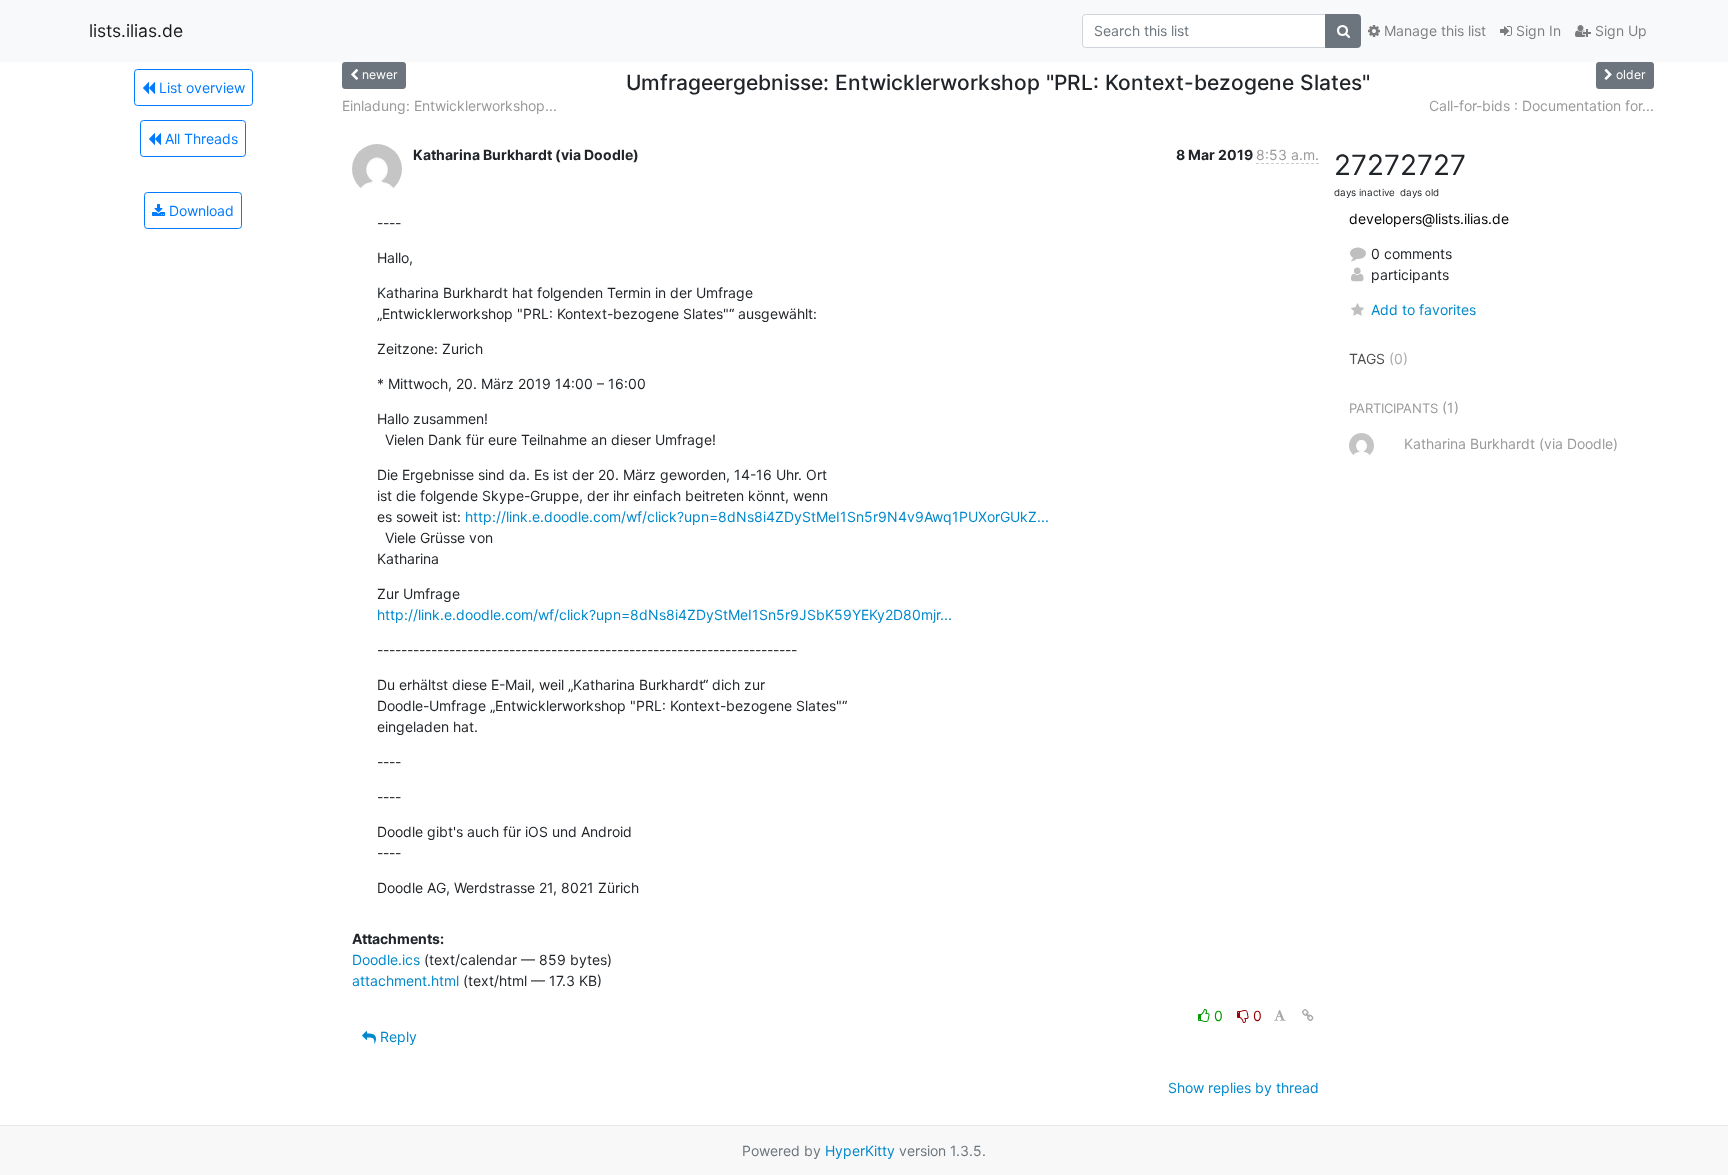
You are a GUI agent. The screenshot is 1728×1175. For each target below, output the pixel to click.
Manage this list (1433, 30)
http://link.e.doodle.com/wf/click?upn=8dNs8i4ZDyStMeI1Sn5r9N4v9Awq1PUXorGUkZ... (757, 516)
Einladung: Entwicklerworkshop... (449, 105)
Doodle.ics (386, 959)
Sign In (1536, 30)
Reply (396, 1036)
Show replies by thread (1243, 1087)
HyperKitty (860, 1150)
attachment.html (405, 980)
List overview (200, 87)
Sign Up (1619, 30)
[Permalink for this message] (1308, 1015)
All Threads (199, 138)
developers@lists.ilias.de (1429, 218)
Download (199, 210)
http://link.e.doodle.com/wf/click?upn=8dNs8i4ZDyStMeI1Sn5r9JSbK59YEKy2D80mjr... (664, 614)
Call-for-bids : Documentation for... (1541, 105)
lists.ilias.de (136, 30)
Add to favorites (1423, 309)
